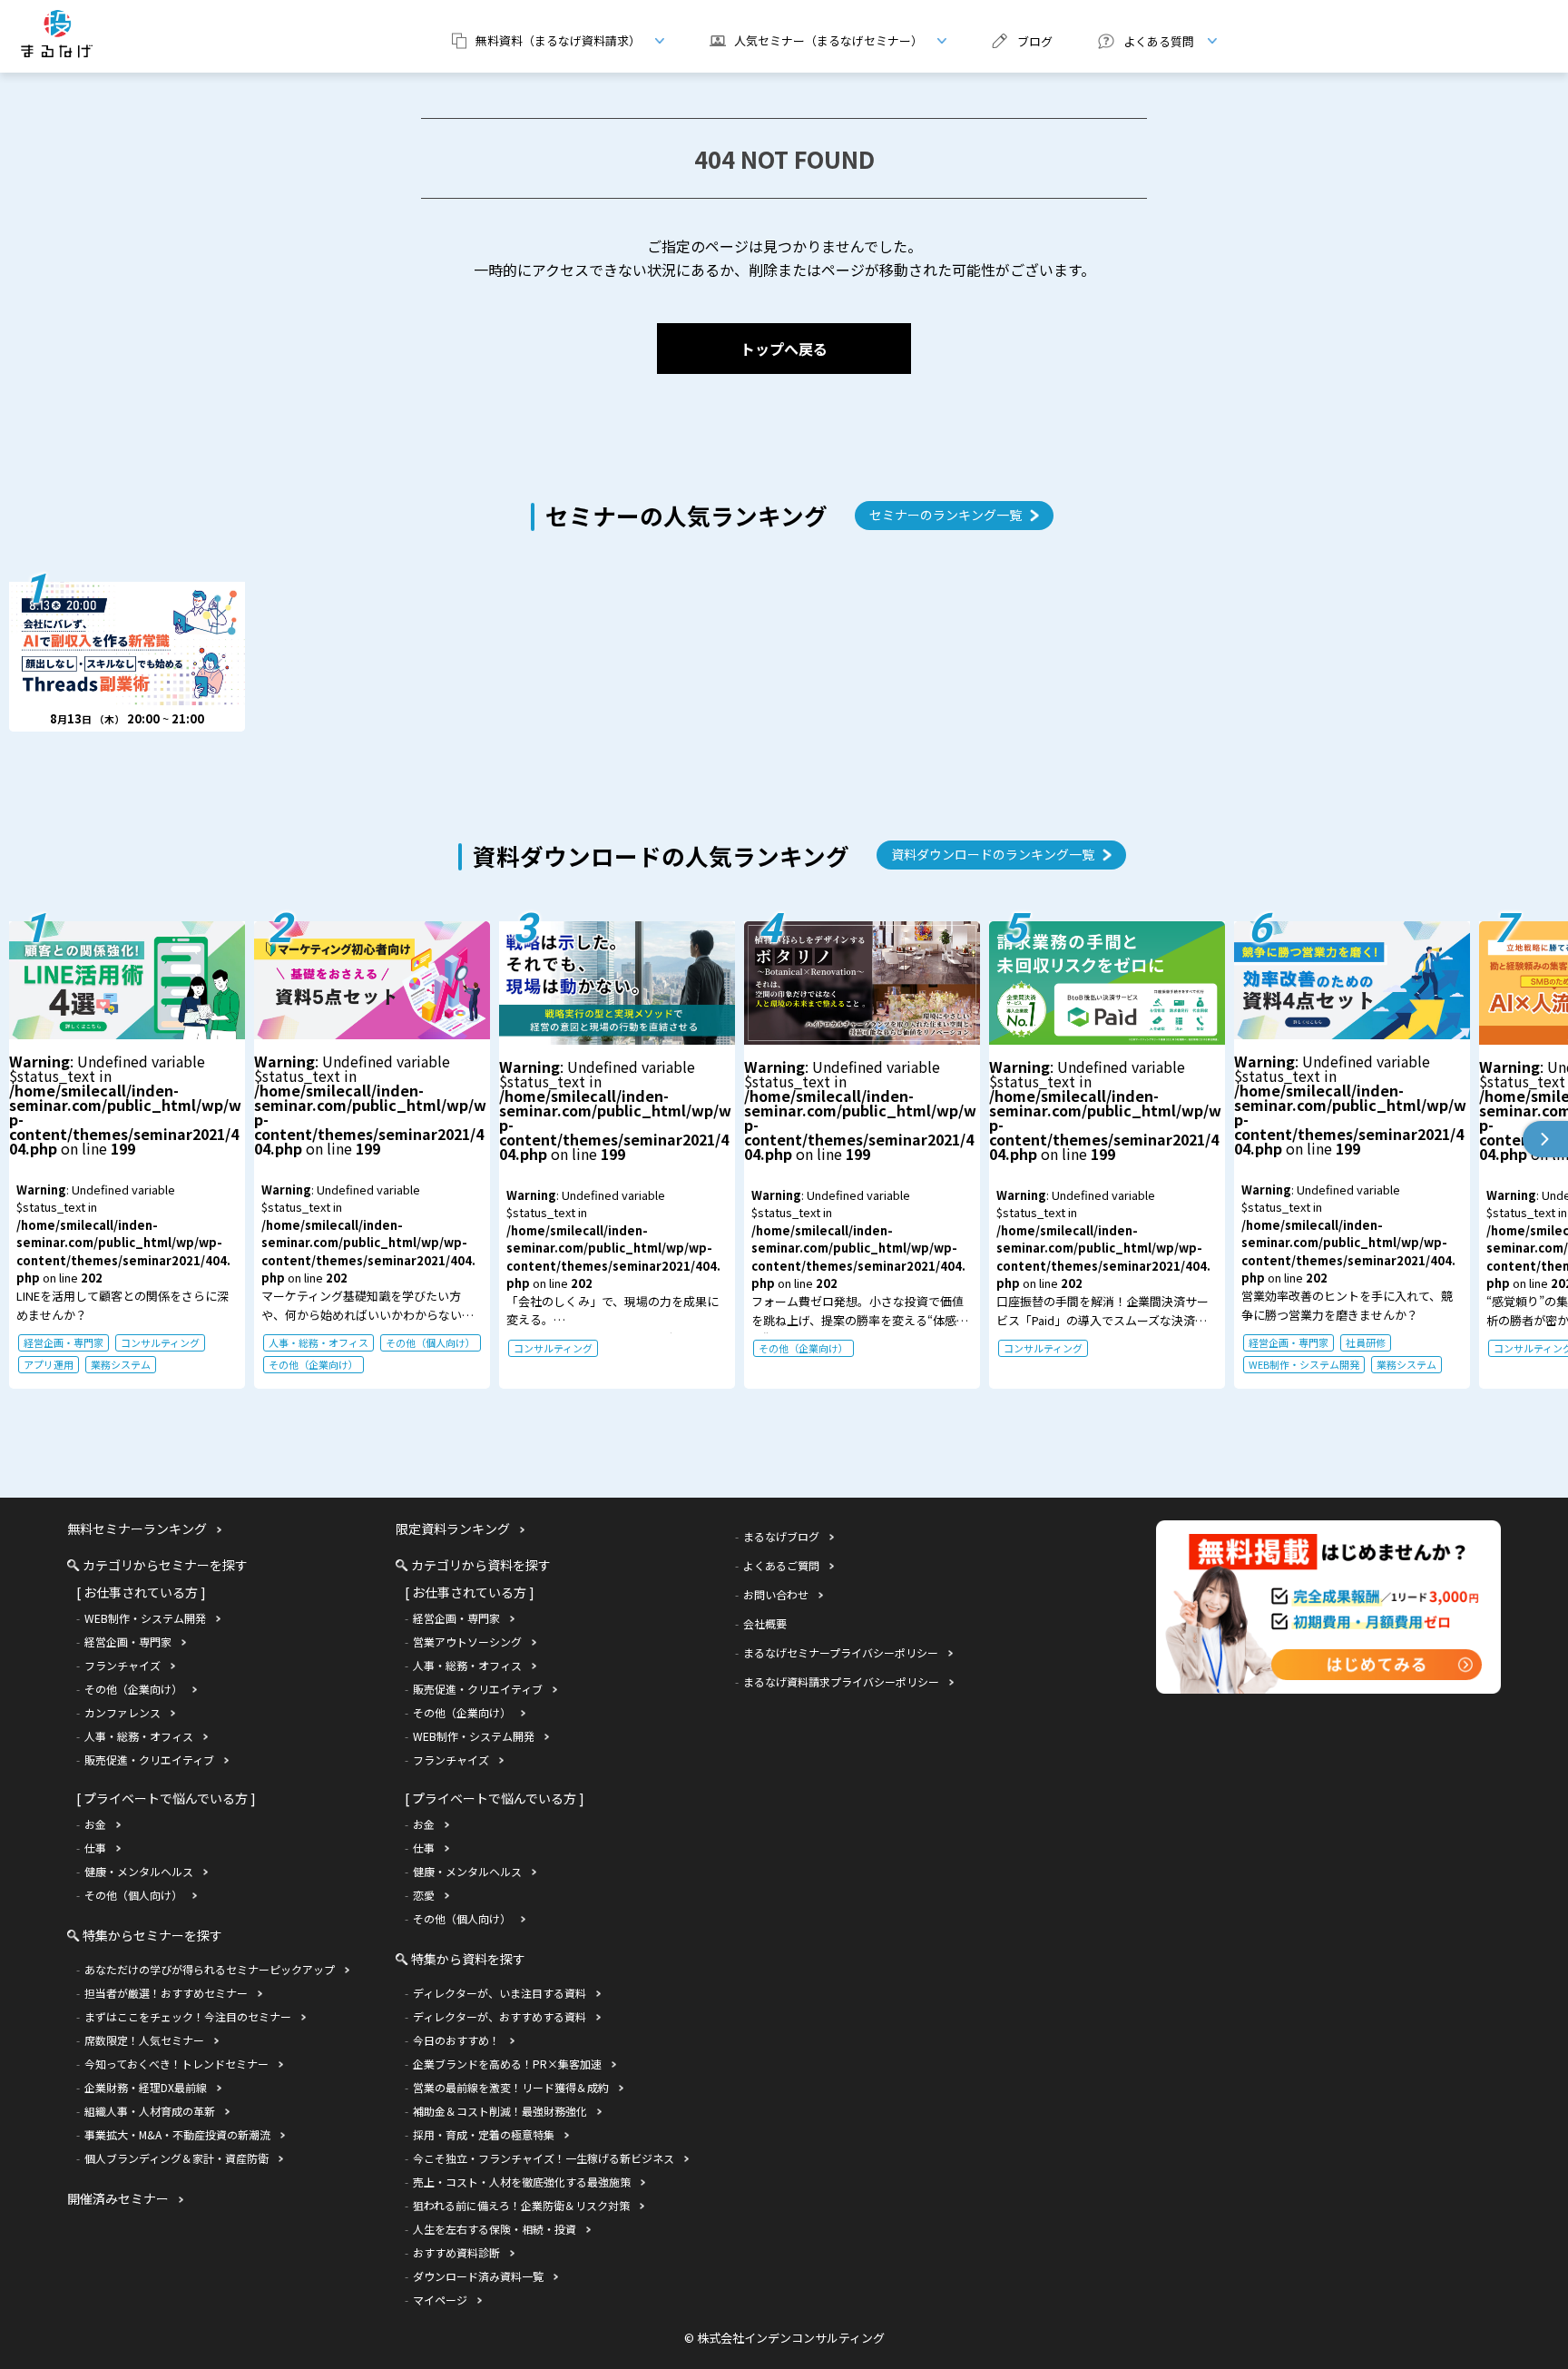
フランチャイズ (122, 1665)
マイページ (440, 2300)
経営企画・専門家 (64, 1342)
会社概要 (765, 1623)
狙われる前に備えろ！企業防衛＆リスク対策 (521, 2205)
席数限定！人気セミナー (144, 2040)
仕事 (95, 1848)
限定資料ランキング (453, 1529)
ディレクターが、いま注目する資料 (500, 1993)
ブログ (1035, 41)
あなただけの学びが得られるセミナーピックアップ (210, 1969)
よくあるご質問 (781, 1565)
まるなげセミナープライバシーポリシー (841, 1652)
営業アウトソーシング (467, 1642)
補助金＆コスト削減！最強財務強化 (500, 2111)
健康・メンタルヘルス (139, 1871)
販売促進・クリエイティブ (149, 1760)
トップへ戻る (784, 349)
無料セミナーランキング (137, 1529)
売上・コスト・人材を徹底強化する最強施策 (522, 2182)
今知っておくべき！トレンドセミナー (176, 2064)
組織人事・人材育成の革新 (150, 2111)
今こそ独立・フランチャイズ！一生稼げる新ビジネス (544, 2158)
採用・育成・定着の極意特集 (484, 2134)
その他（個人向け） (431, 1342)
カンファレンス (122, 1712)
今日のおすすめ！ (456, 2040)
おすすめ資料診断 (456, 2252)
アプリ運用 (49, 1364)
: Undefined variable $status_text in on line (125, 1211)
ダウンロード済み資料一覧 (478, 2276)
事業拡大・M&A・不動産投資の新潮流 (177, 2134)
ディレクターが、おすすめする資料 (500, 2016)
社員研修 (1366, 1342)
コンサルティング (160, 1342)
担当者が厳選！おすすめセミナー (166, 1993)
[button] (1545, 1139)
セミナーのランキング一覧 (946, 515)
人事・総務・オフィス (318, 1342)
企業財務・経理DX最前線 (146, 2087)
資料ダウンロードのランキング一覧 (993, 854)
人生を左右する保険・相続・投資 (495, 2229)
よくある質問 (1139, 41)
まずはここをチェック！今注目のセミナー (188, 2016)
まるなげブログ (781, 1536)
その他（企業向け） (314, 1364)
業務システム (121, 1364)
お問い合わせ (776, 1594)
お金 (95, 1824)
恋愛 (424, 1895)
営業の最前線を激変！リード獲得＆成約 (511, 2087)
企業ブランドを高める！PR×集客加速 (507, 2064)
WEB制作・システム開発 (1304, 1364)
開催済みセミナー (118, 2198)
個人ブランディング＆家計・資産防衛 (176, 2158)
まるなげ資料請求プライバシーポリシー (841, 1681)
